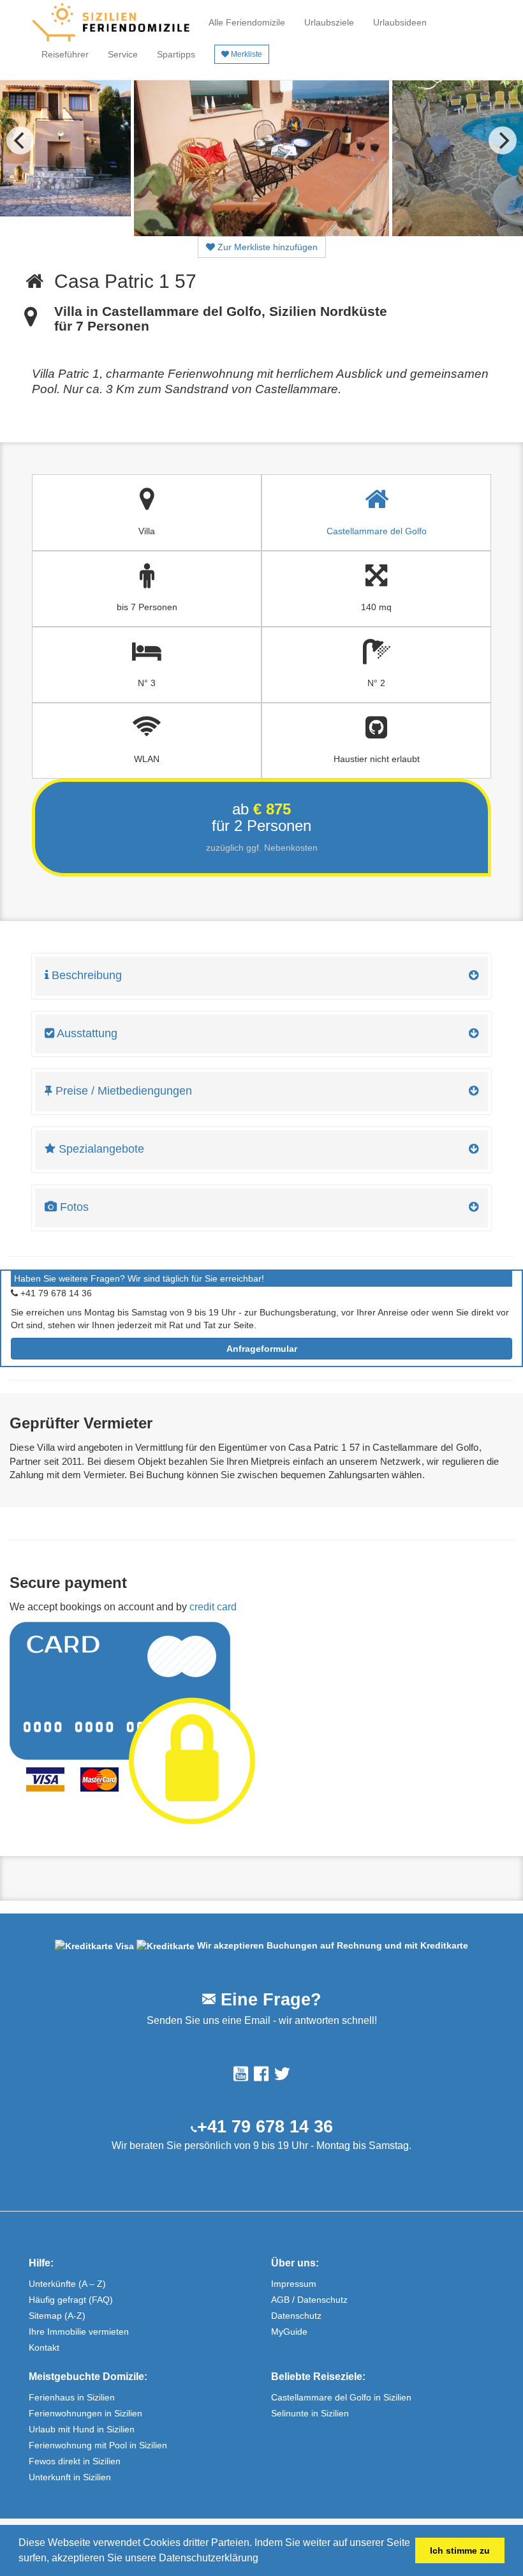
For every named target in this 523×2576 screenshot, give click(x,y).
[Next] (503, 140)
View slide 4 (237, 233)
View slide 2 (203, 233)
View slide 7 (286, 233)
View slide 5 (253, 233)
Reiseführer (65, 54)
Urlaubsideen (400, 22)
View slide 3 (220, 233)
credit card (213, 1607)
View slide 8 (303, 233)
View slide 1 (187, 233)
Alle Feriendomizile (247, 22)
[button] (263, 2559)
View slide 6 (270, 233)
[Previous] (20, 140)
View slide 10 (336, 233)
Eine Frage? (269, 2000)
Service (123, 54)
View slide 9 (320, 233)
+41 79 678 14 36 (265, 2127)
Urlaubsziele (329, 22)
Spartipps (176, 54)
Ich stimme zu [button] (460, 2550)
